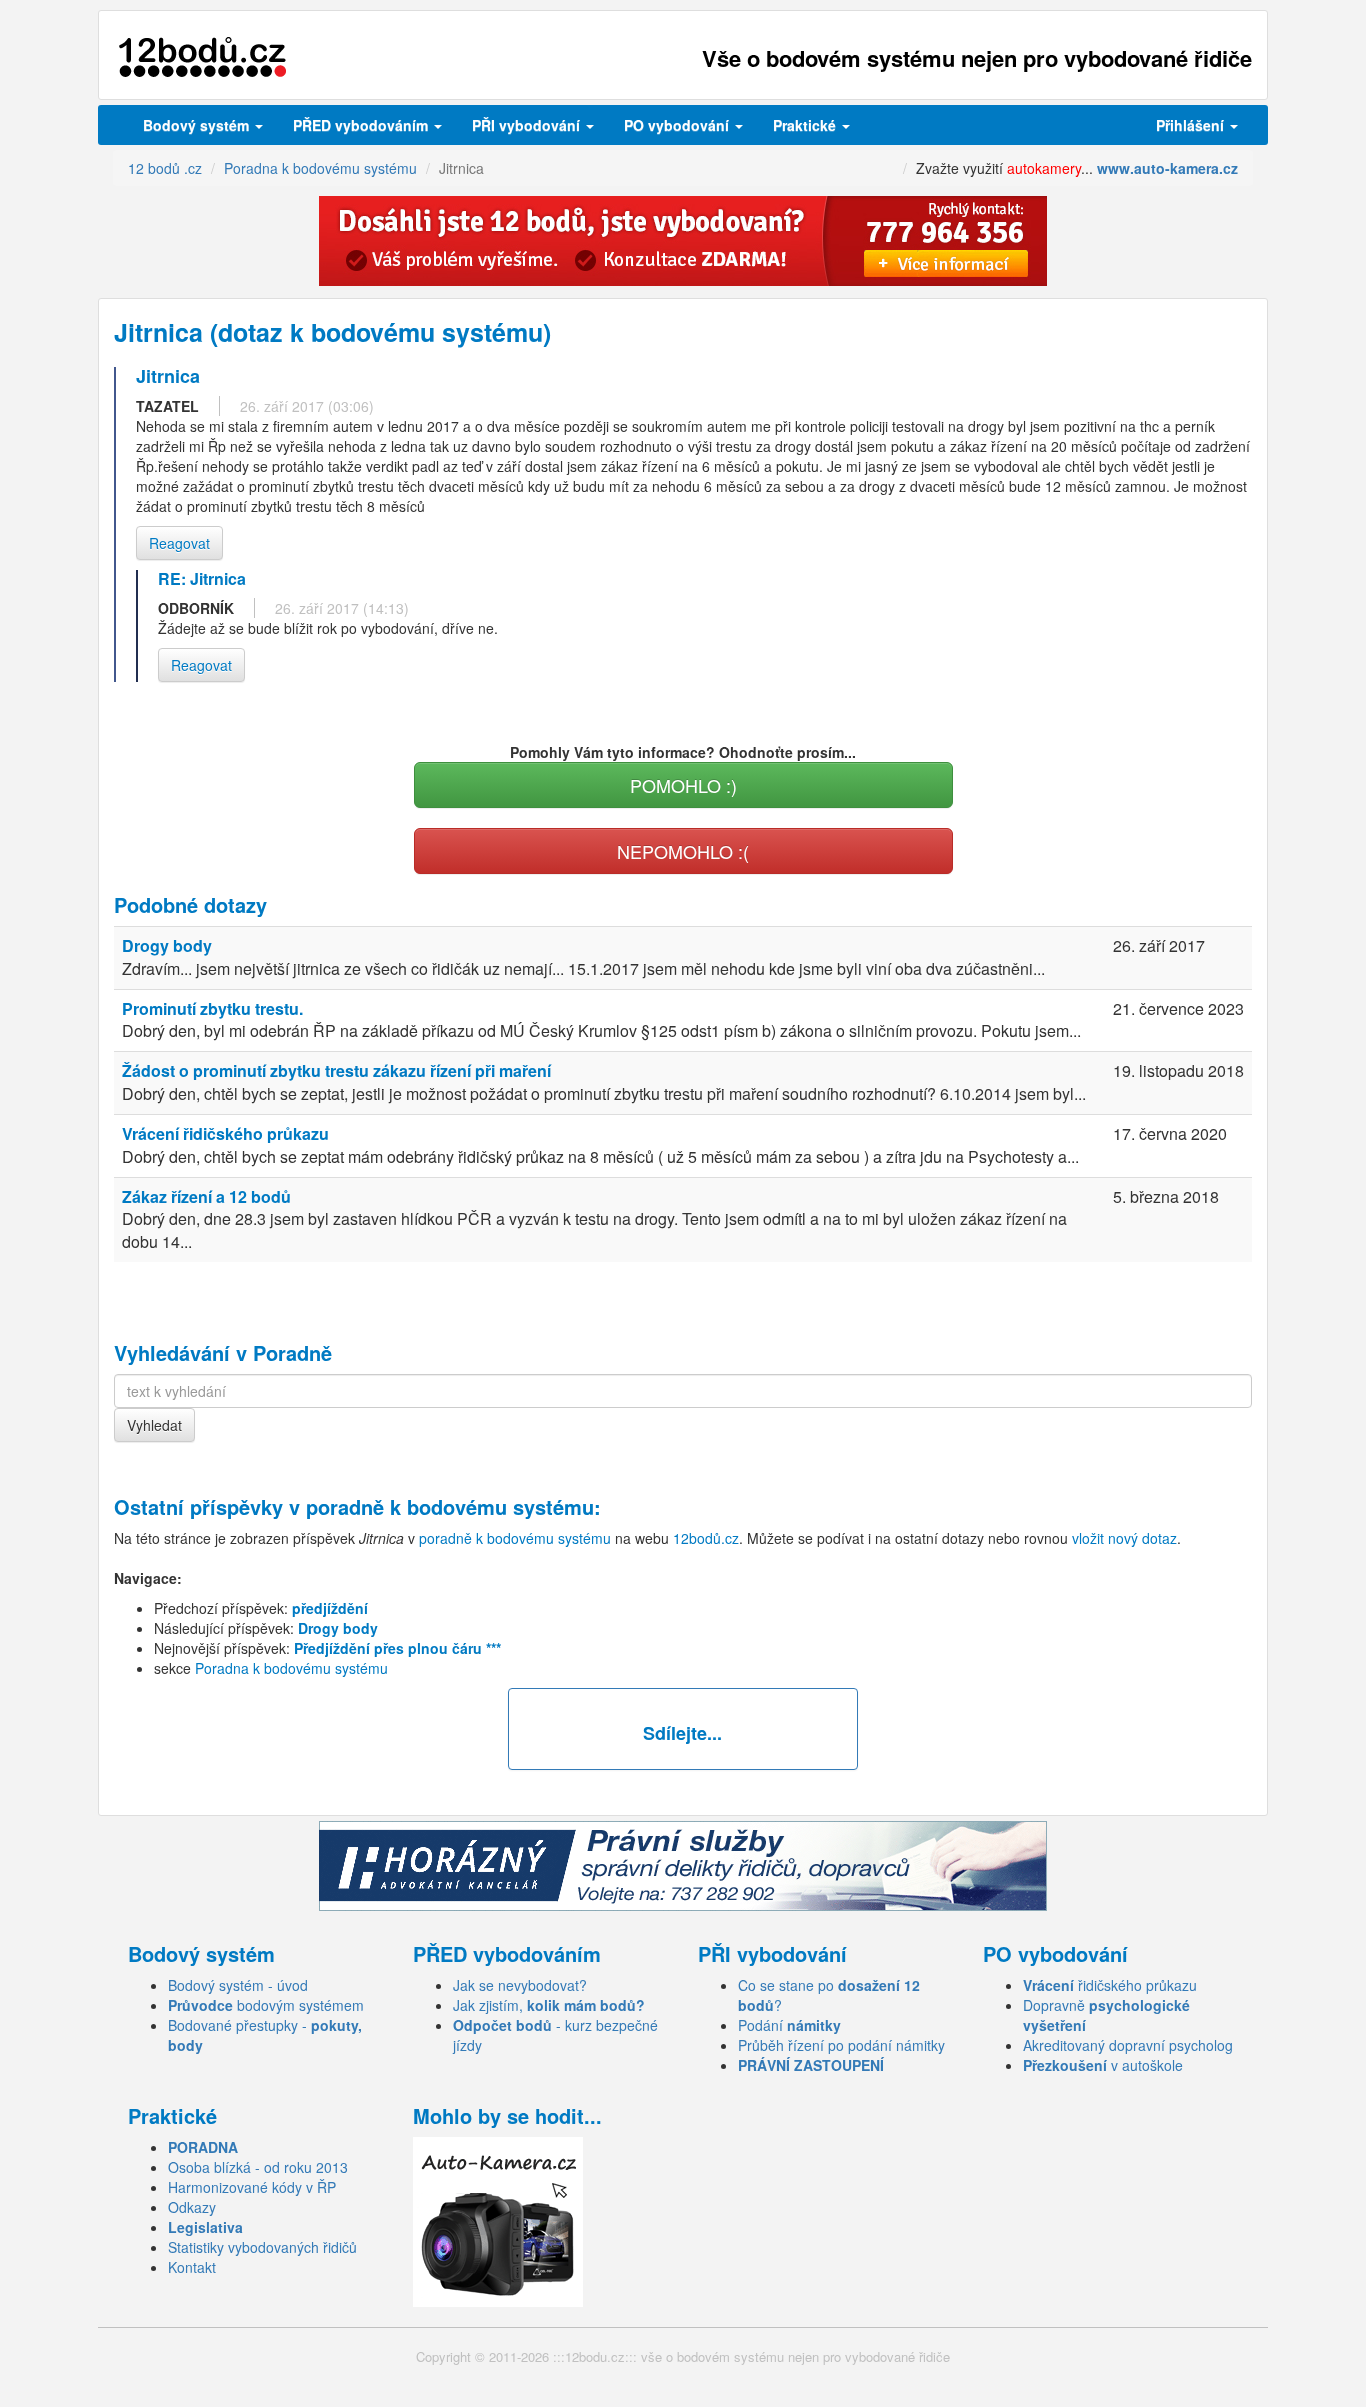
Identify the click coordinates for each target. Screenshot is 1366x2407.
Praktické (806, 125)
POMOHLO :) (683, 785)
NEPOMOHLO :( (683, 851)
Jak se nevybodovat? (520, 1985)
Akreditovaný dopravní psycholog (1128, 2045)
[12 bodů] (202, 57)
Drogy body (167, 945)
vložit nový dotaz (1124, 1538)
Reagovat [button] (179, 543)
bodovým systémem (266, 2005)
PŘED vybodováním (362, 125)
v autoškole (1103, 2065)
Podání (789, 2025)
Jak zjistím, (549, 2005)
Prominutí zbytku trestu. (212, 1008)
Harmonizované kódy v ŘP (252, 2187)
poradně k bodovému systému (450, 1506)
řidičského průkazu (1110, 1985)
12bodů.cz (706, 1538)
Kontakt (192, 2267)
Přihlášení (1192, 125)
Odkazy (192, 2207)
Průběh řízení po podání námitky (841, 2045)
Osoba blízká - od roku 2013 (258, 2167)
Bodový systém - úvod (238, 1985)
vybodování (528, 125)
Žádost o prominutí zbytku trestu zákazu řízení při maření (336, 1070)
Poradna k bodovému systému (291, 1668)
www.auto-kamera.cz (1167, 168)
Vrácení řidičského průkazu (225, 1133)
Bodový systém (198, 125)
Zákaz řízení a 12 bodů (206, 1196)
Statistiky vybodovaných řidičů (262, 2247)
